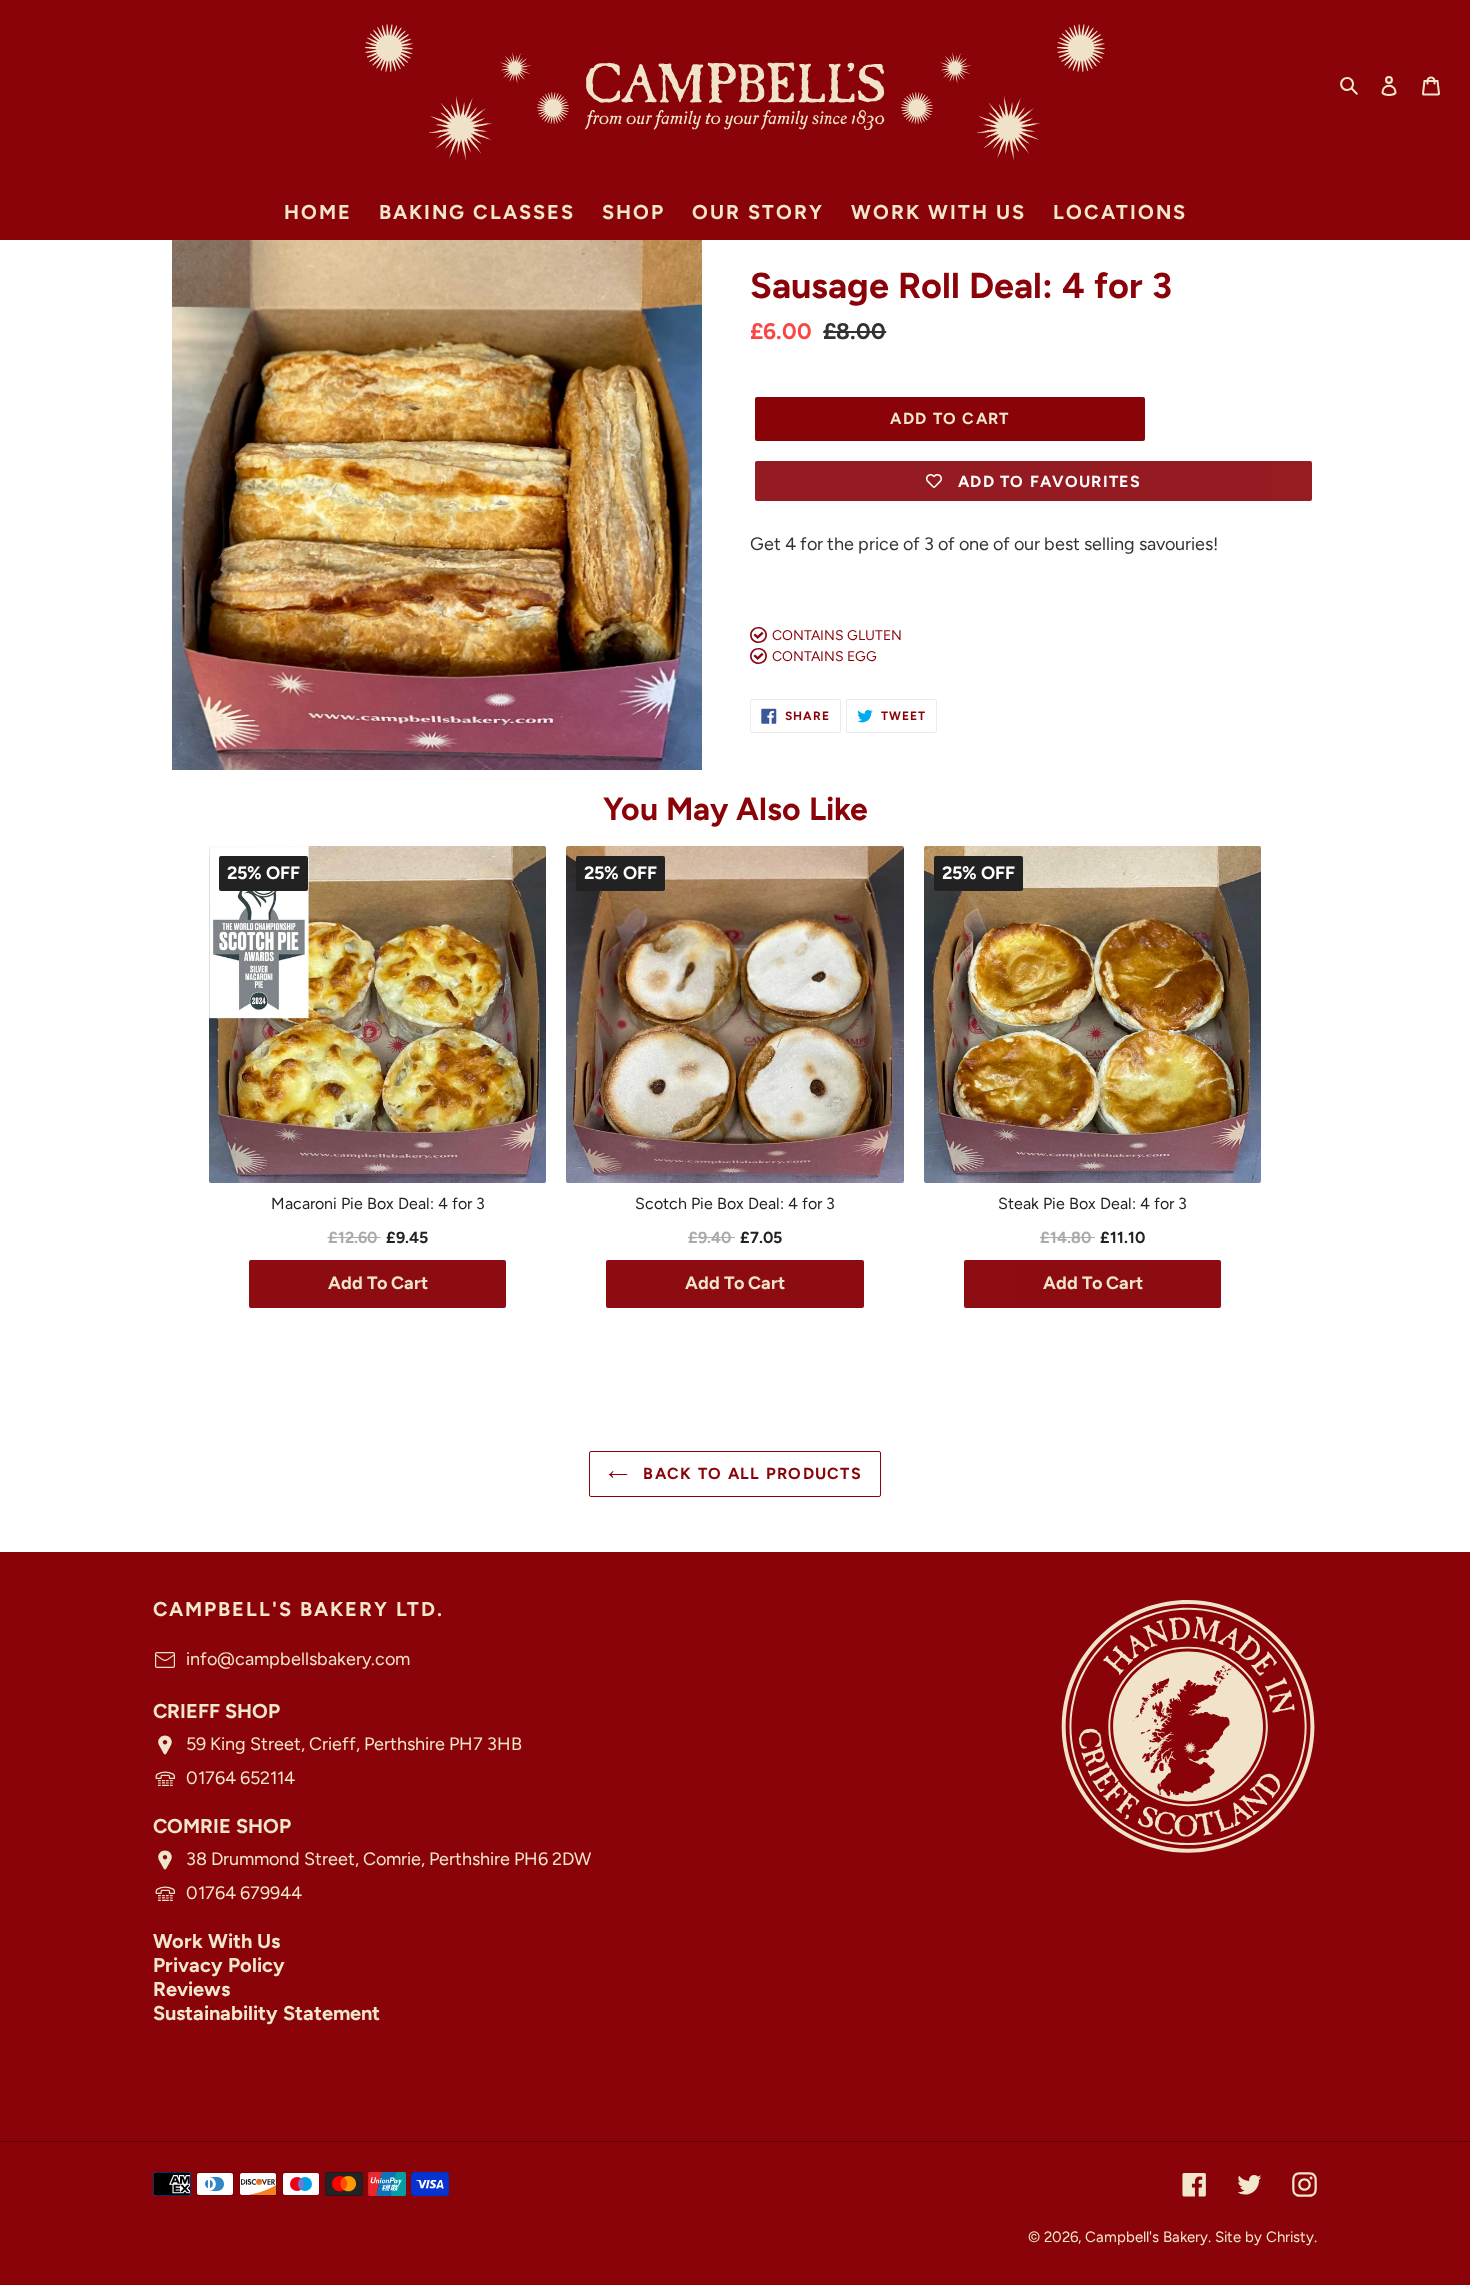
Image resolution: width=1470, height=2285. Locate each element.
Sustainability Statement (266, 2013)
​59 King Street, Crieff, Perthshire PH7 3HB (354, 1744)
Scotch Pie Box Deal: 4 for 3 (735, 1203)
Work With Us (216, 1941)
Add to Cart (378, 1283)
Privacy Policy (219, 1965)
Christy (1290, 2237)
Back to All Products (750, 1473)
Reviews (191, 1989)
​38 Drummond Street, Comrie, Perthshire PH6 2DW (388, 1859)
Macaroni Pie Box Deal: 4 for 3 (378, 1203)
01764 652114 (240, 1778)
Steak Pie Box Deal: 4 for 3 (1092, 1203)
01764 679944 (244, 1893)
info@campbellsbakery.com (298, 1659)
